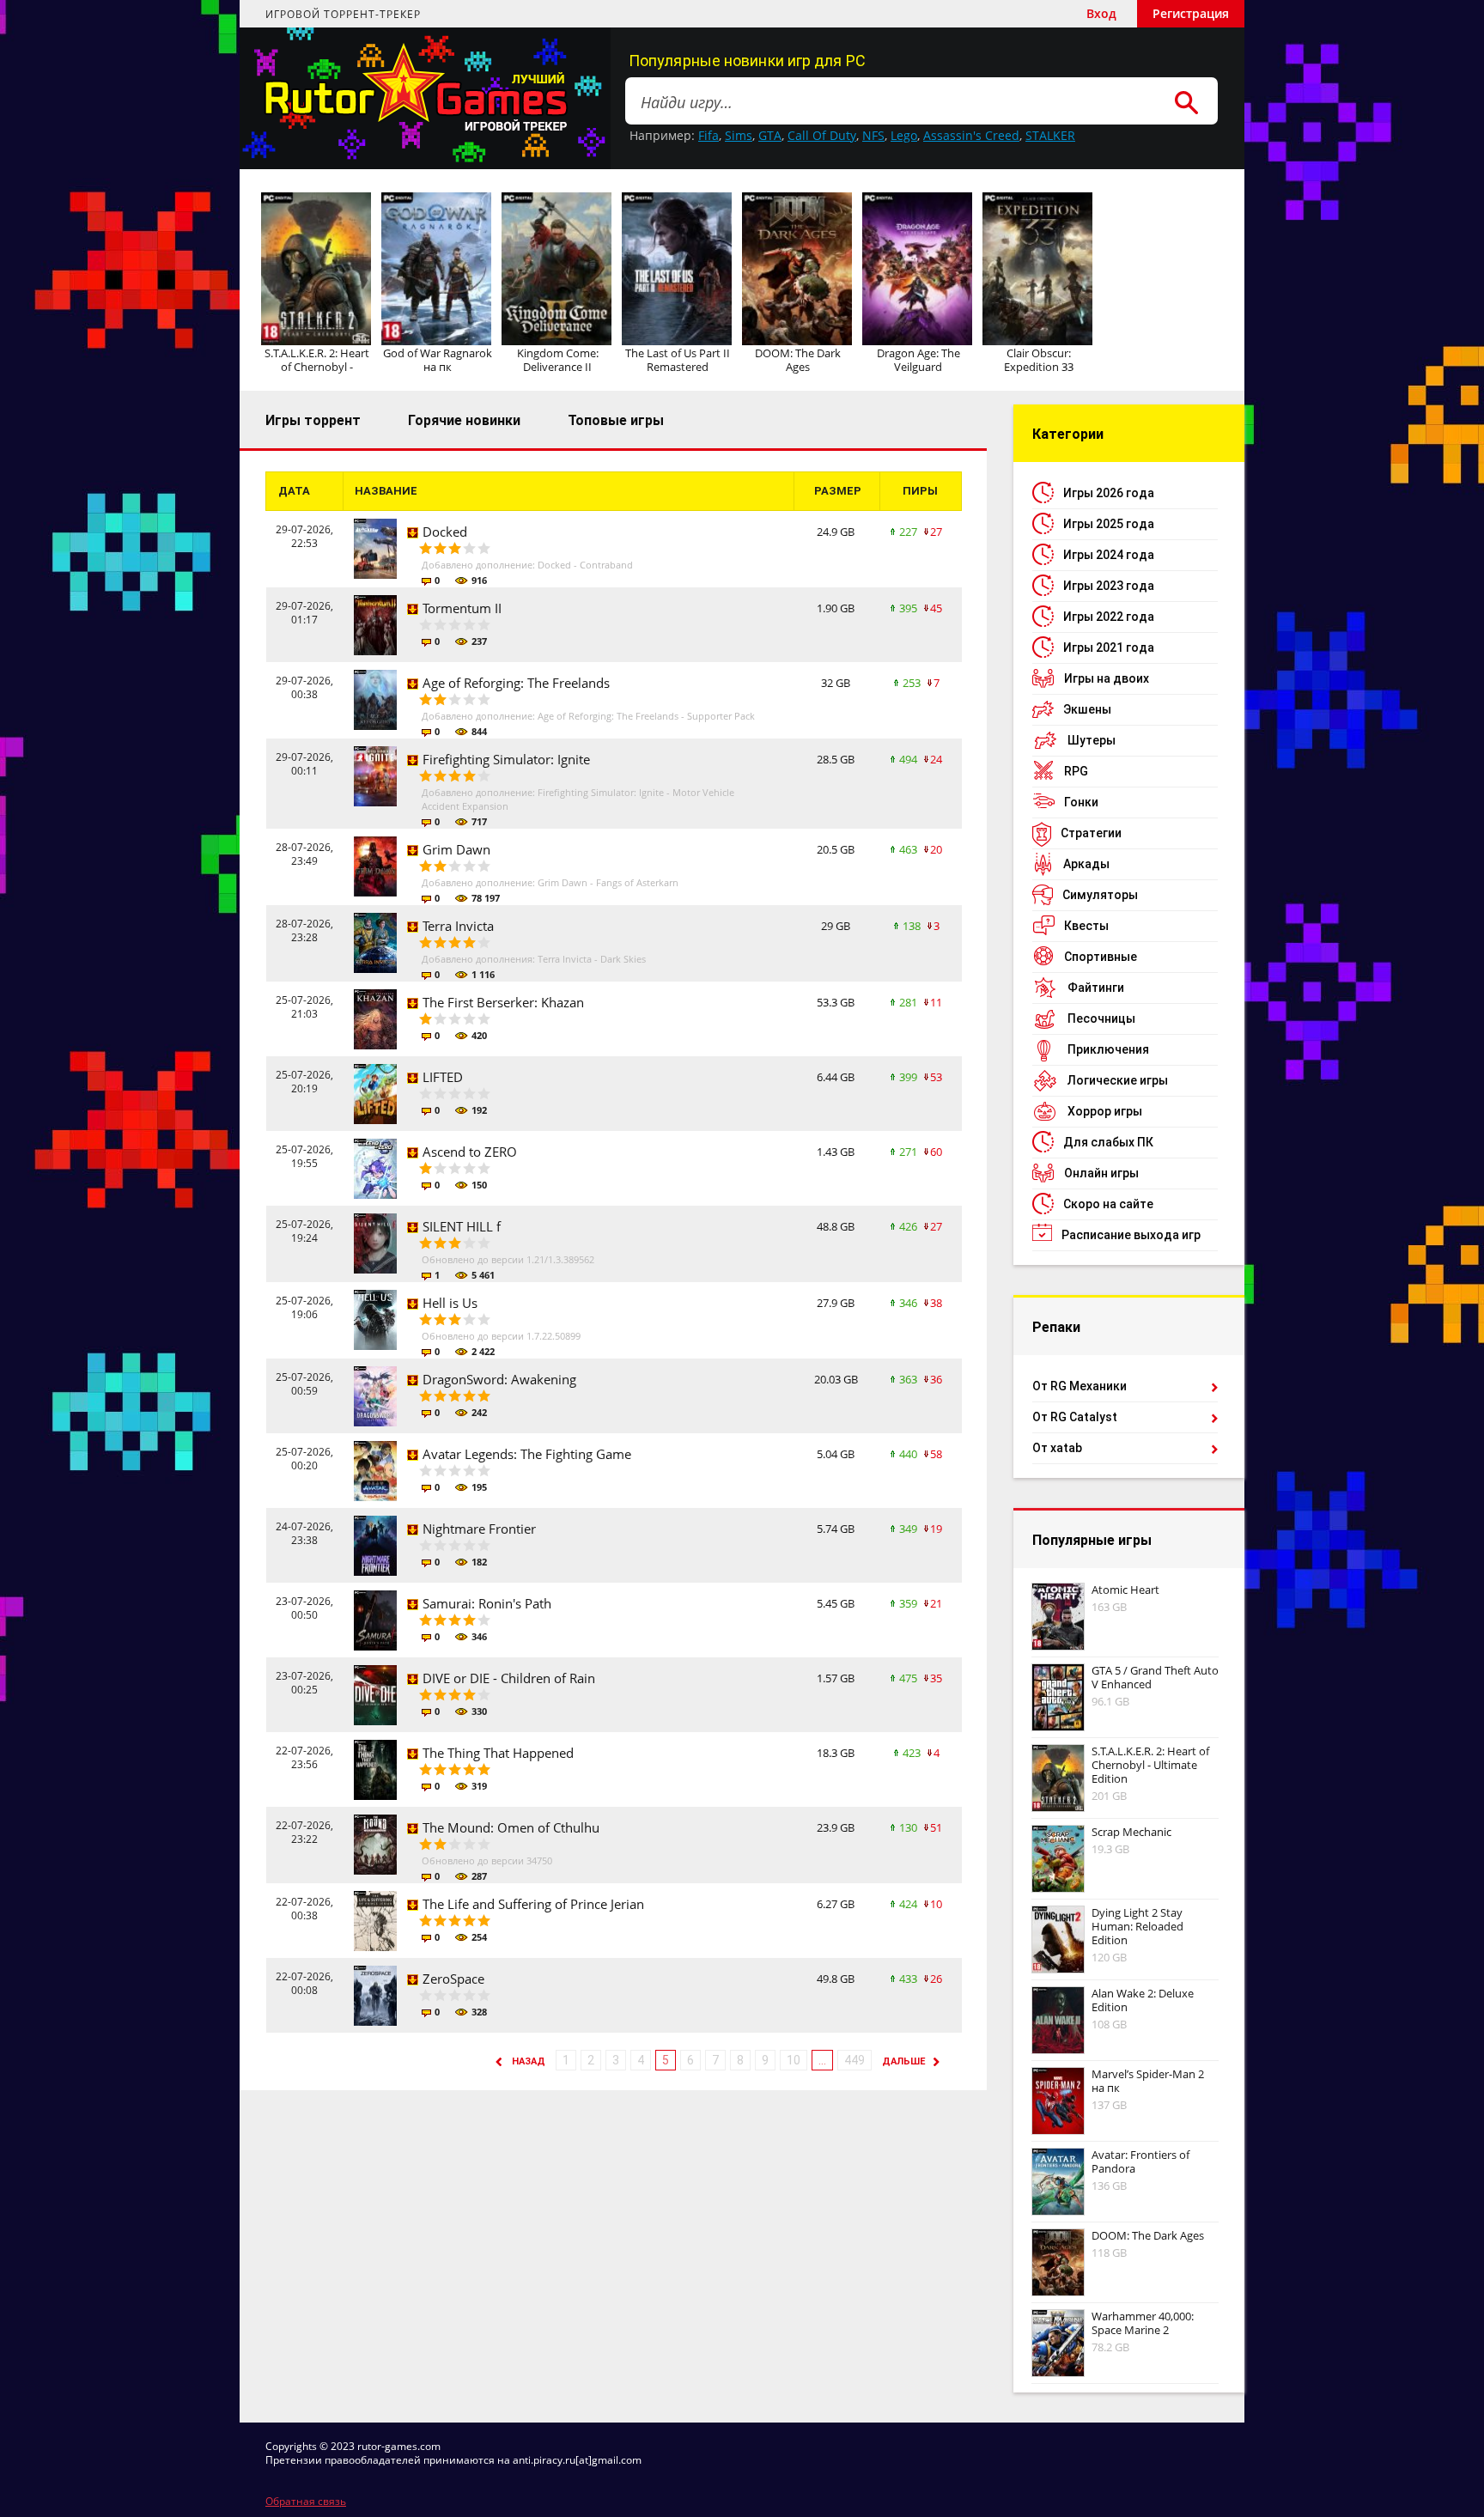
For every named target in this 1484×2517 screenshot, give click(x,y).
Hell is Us (450, 1303)
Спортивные (1101, 957)
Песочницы (1101, 1018)
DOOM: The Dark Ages (798, 360)
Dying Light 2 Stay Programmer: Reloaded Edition (1137, 1926)
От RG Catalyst (1075, 1417)
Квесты (1086, 926)
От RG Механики (1080, 1386)
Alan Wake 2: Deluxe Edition (1143, 2000)
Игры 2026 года (1109, 493)
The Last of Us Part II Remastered (678, 360)
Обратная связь (306, 2501)
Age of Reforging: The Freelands (516, 683)
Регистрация (1191, 13)
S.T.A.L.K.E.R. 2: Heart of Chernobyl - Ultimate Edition (1150, 1765)
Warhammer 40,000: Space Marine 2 (1143, 2323)
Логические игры (1118, 1080)
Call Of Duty (822, 135)
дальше (903, 2061)
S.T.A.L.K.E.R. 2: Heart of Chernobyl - (317, 360)
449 (855, 2060)
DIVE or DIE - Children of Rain (509, 1678)
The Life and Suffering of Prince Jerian (533, 1904)
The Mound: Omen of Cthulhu (511, 1827)
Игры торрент (313, 420)
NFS (873, 135)
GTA (770, 135)
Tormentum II (462, 608)
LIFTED (443, 1077)
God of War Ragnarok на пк (438, 360)
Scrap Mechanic (1131, 1832)
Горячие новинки (464, 420)
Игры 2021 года (1109, 647)
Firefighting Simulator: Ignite (506, 759)
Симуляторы (1100, 895)
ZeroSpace (453, 1979)
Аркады (1086, 864)
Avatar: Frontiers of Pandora (1140, 2161)
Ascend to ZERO (470, 1152)
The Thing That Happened (498, 1753)
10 (794, 2060)
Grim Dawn (456, 849)
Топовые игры (616, 420)
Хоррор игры (1105, 1111)
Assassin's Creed (971, 135)
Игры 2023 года (1109, 586)
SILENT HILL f (462, 1226)
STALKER (1050, 135)
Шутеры (1092, 740)
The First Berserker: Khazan (503, 1002)
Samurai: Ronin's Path (487, 1603)
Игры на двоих (1107, 678)
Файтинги (1096, 988)
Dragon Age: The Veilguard (918, 360)
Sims (739, 135)
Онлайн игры (1101, 1173)
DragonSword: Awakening (499, 1379)
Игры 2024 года (1109, 555)
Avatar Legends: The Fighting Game (527, 1454)
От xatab (1057, 1448)
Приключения (1108, 1049)
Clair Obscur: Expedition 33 (1039, 360)
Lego (904, 135)
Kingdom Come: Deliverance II (558, 360)
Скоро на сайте (1108, 1204)
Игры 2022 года (1109, 617)
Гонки (1081, 802)
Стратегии (1091, 833)
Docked (445, 532)
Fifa (709, 135)
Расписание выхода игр (1131, 1235)
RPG (1076, 771)
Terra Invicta (458, 926)
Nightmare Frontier (479, 1529)
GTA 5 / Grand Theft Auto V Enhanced (1155, 1677)
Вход (1101, 13)
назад (529, 2061)
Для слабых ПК (1108, 1142)
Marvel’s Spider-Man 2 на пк (1148, 2081)
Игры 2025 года (1109, 524)
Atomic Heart (1125, 1590)
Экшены (1087, 709)
